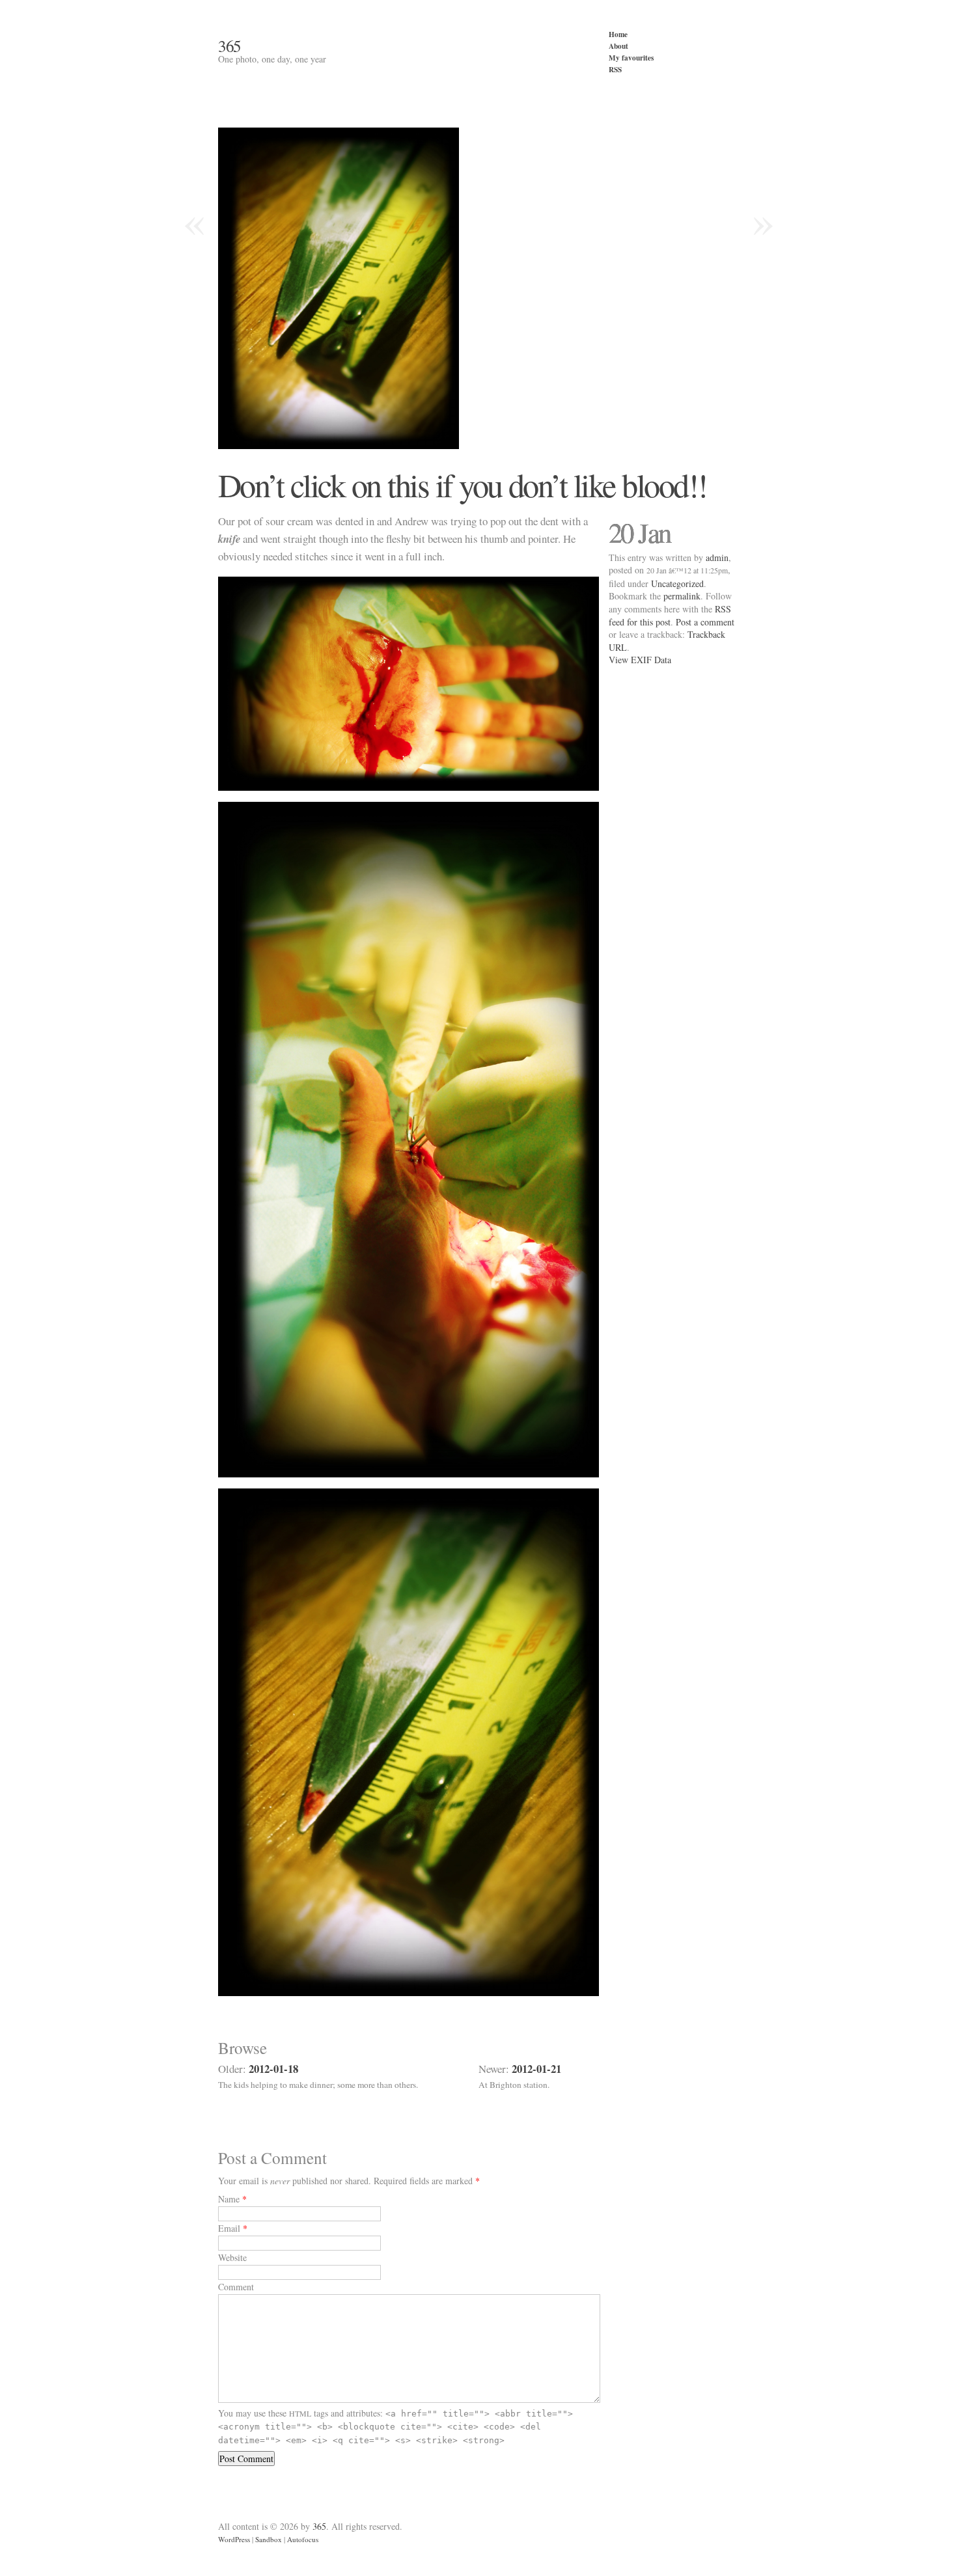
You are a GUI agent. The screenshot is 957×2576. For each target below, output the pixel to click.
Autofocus (303, 2539)
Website (232, 2257)
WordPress (234, 2539)
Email (229, 2228)
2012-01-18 (273, 2069)
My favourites (631, 58)
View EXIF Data (640, 660)
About (618, 46)
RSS (615, 69)
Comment (236, 2287)
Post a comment (705, 622)
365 (229, 46)
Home (618, 34)
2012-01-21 (536, 2069)
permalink (682, 596)
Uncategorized (677, 583)
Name (229, 2199)
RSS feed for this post (670, 615)
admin (717, 557)
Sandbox (269, 2539)
